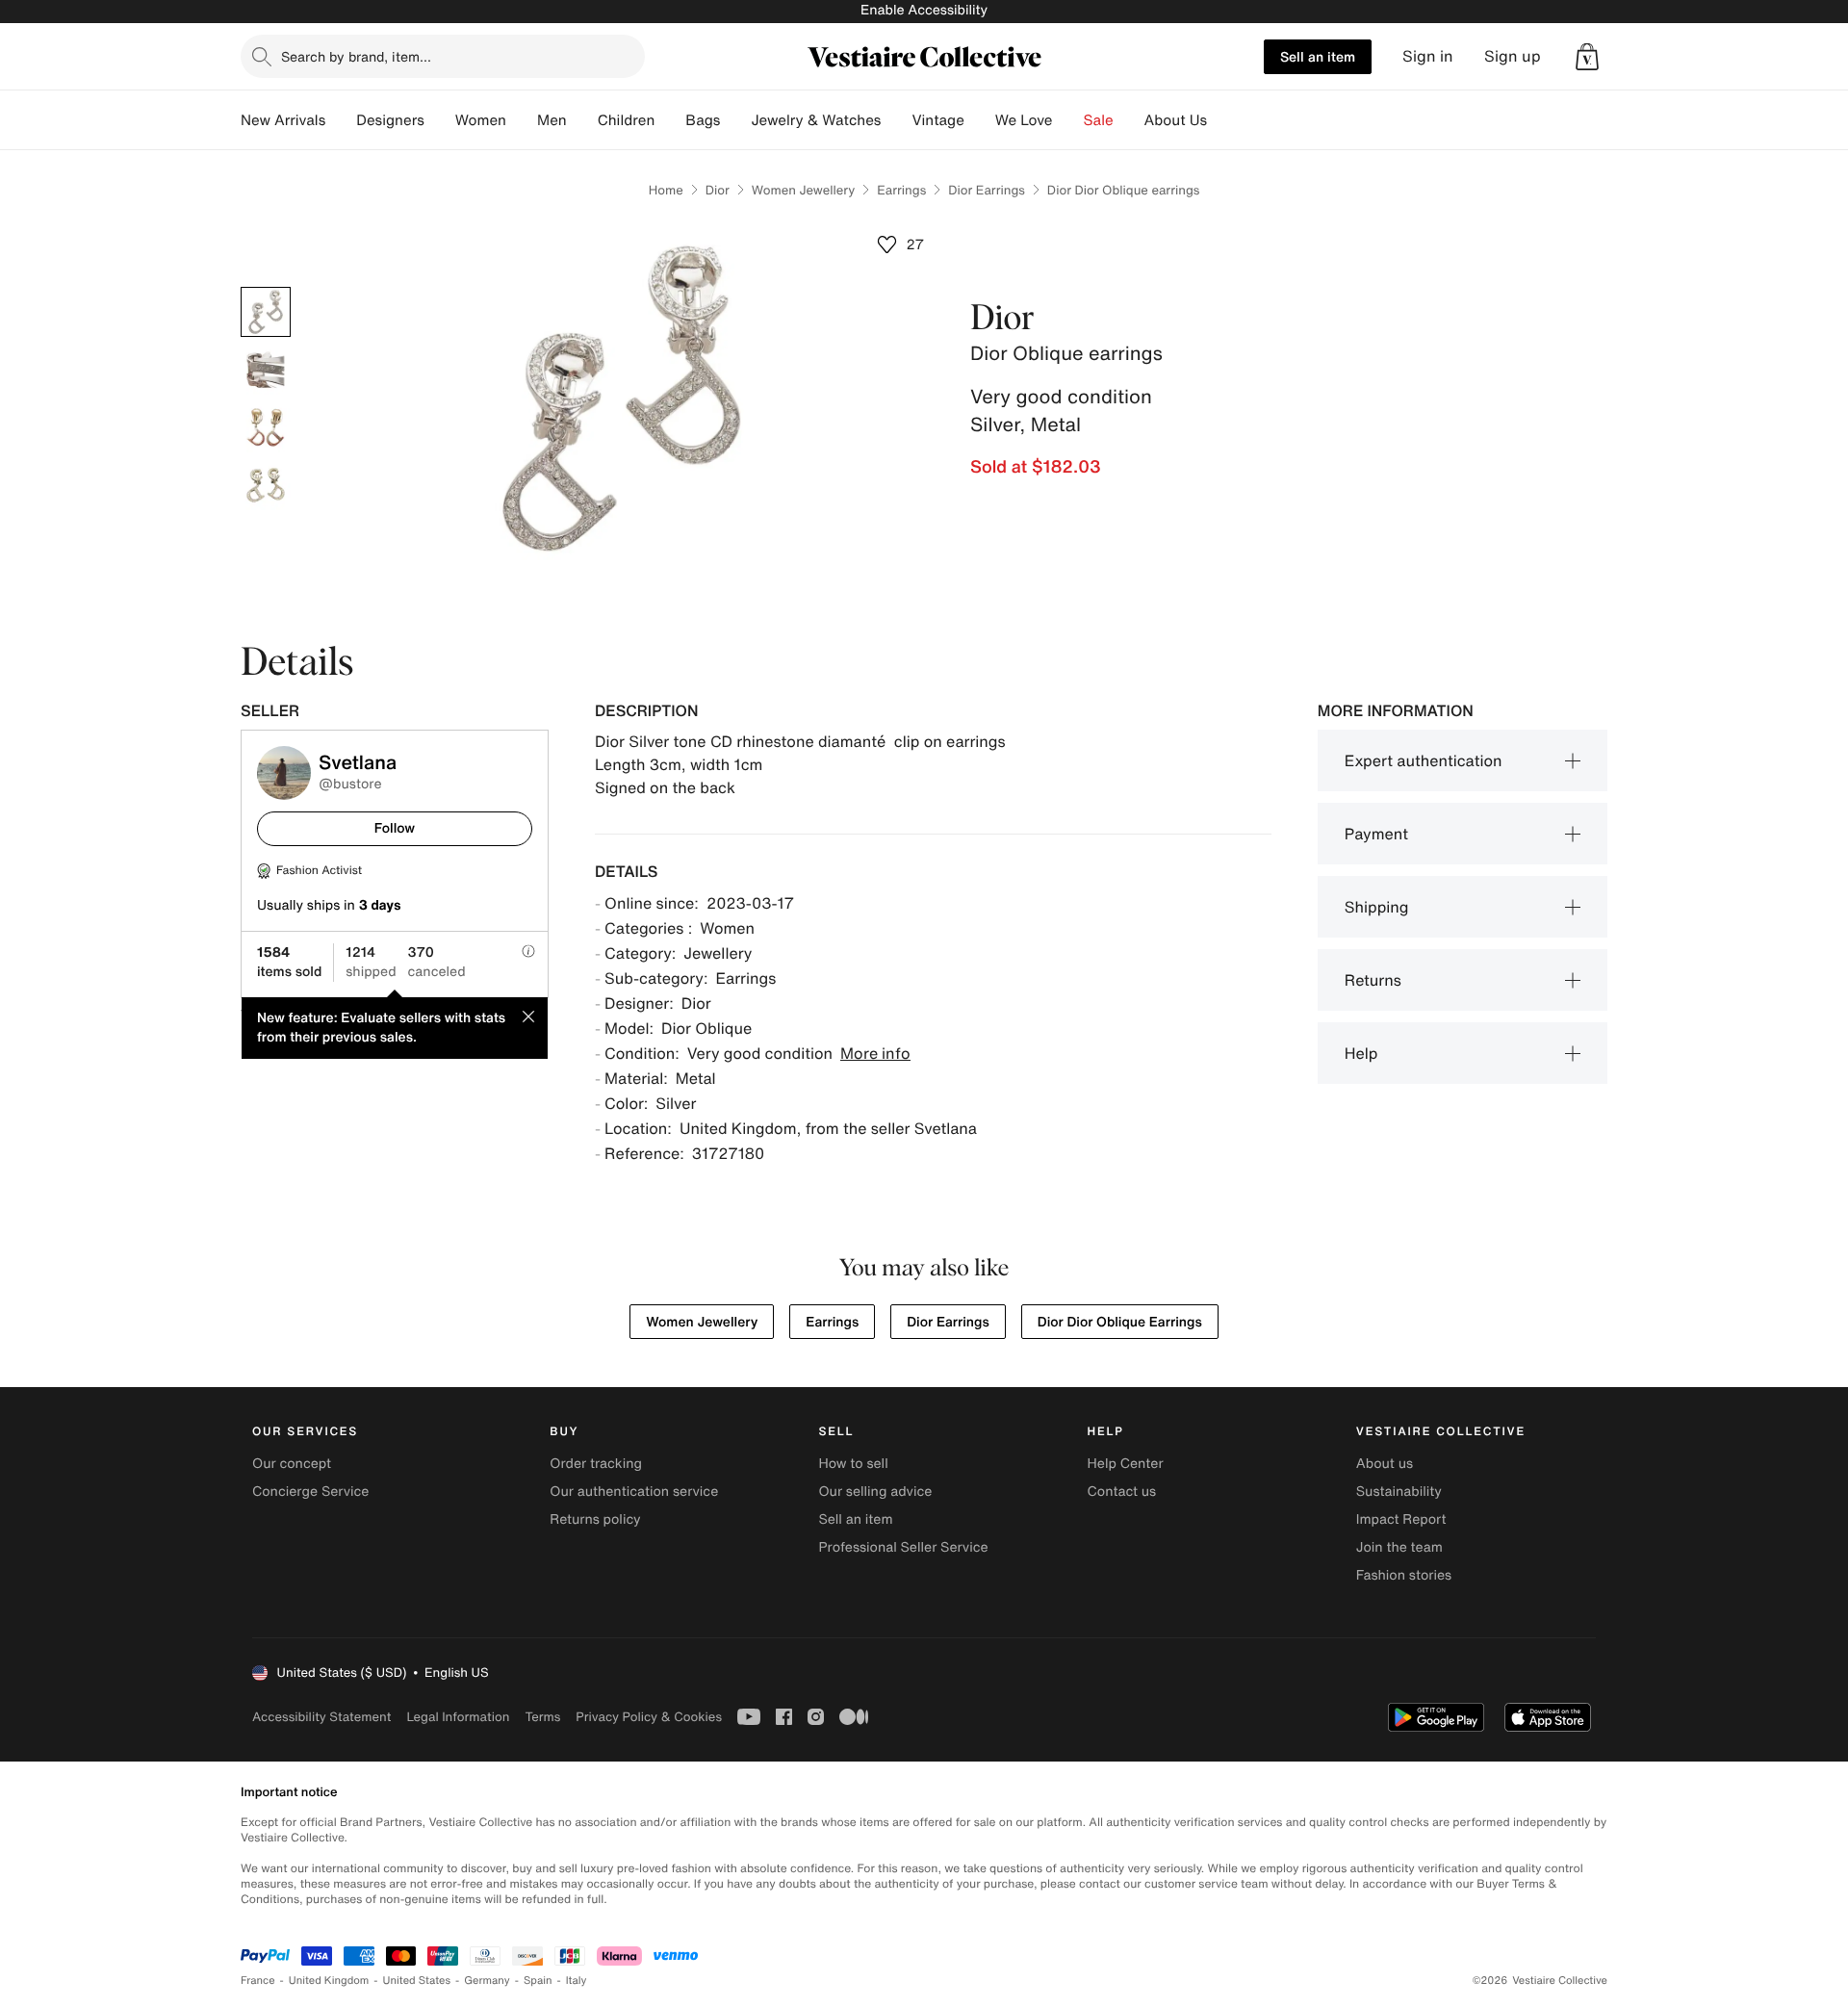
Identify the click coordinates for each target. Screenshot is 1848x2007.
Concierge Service (310, 1492)
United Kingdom (329, 1981)
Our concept (292, 1464)
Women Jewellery (803, 190)
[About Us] (1222, 120)
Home (666, 190)
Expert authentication (1424, 760)
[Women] (522, 120)
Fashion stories (1404, 1575)
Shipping (1377, 907)
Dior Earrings (987, 190)
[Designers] (440, 120)
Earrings (901, 190)
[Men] (582, 120)
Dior (718, 190)
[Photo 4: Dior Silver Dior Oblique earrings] (266, 485)
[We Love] (1068, 120)
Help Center (1126, 1464)
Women (481, 120)
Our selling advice (875, 1492)
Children (627, 120)
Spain (538, 1981)
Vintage (937, 120)
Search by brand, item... (356, 56)
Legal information (458, 1717)
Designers (390, 120)
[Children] (670, 120)
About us (1385, 1464)
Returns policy (595, 1519)
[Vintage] (980, 120)
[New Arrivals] (341, 120)
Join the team (1399, 1547)
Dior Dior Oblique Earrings (1120, 1322)
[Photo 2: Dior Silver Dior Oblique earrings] (266, 370)
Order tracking (596, 1464)
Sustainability (1399, 1492)
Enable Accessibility (924, 10)
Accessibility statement (321, 1717)
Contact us (1122, 1492)
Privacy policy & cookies (649, 1717)
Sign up (1513, 56)
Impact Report (1401, 1519)
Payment (1376, 834)
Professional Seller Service (903, 1547)
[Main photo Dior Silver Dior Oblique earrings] (266, 312)
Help (1361, 1053)
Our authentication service (634, 1492)
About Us (1176, 120)
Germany (487, 1981)
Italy (577, 1981)
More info (875, 1053)
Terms (542, 1717)
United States (417, 1981)
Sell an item (1318, 56)
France (258, 1981)
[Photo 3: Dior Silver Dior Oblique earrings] (266, 427)
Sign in (1428, 56)
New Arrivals (283, 120)
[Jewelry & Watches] (896, 120)
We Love (1024, 120)
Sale (1099, 120)
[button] (1587, 57)
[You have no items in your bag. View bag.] (1587, 57)
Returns (1373, 980)
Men (552, 120)
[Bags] (735, 120)
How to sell (853, 1464)
